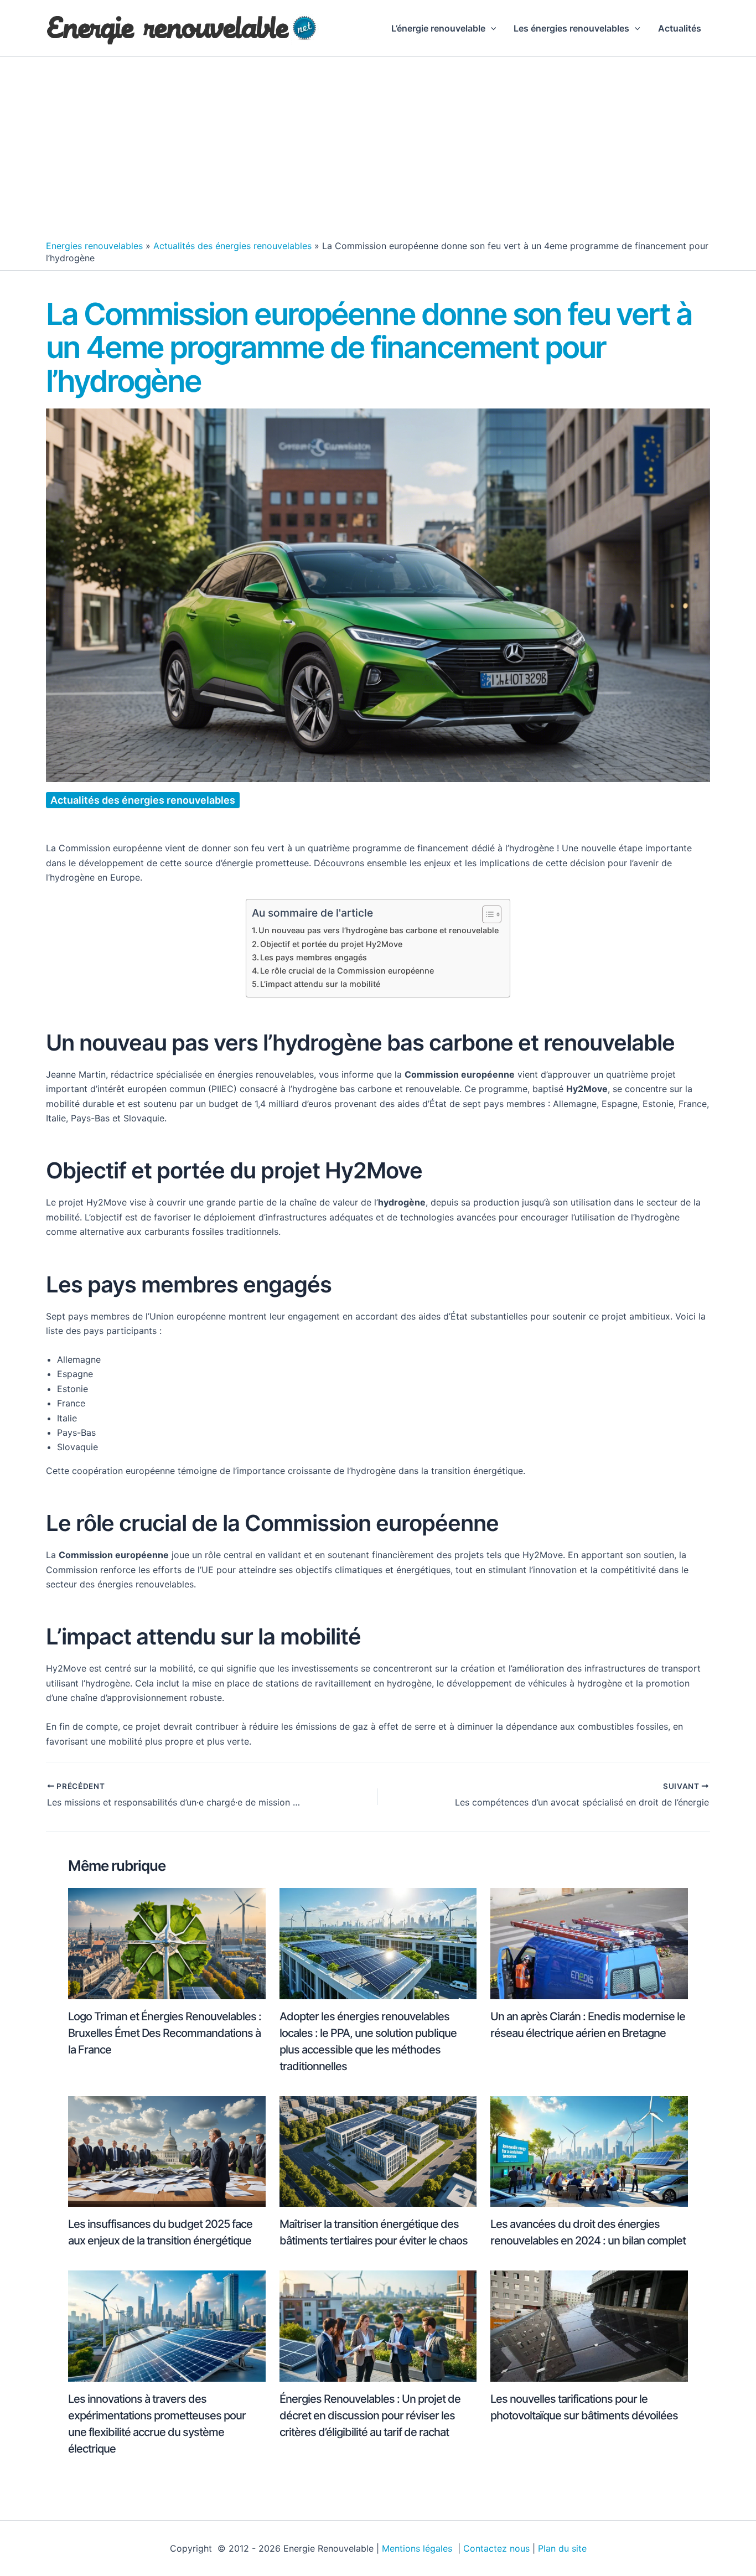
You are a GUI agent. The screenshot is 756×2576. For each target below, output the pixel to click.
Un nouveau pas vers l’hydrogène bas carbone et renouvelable (379, 930)
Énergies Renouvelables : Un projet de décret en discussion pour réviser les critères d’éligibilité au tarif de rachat (370, 2415)
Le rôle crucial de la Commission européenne (347, 971)
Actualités (680, 28)
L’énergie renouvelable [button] (438, 28)
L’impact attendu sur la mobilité (320, 984)
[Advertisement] (378, 151)
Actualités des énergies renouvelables (232, 246)
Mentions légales (418, 2548)
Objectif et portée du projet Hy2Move (331, 944)
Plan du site (562, 2548)
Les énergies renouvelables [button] (571, 28)
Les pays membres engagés (314, 957)
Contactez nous (496, 2548)
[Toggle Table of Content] (486, 914)
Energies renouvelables (94, 246)
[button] (491, 28)
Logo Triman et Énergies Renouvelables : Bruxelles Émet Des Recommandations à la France (165, 2033)
